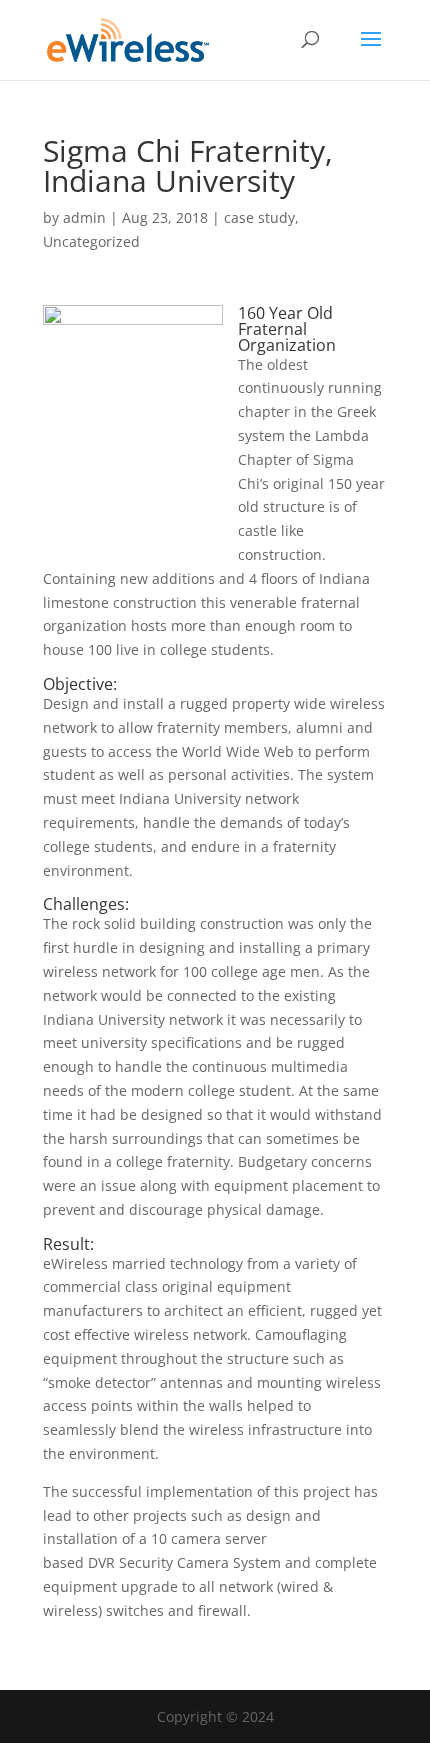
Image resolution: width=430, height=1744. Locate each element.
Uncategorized (91, 241)
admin (84, 217)
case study (259, 217)
